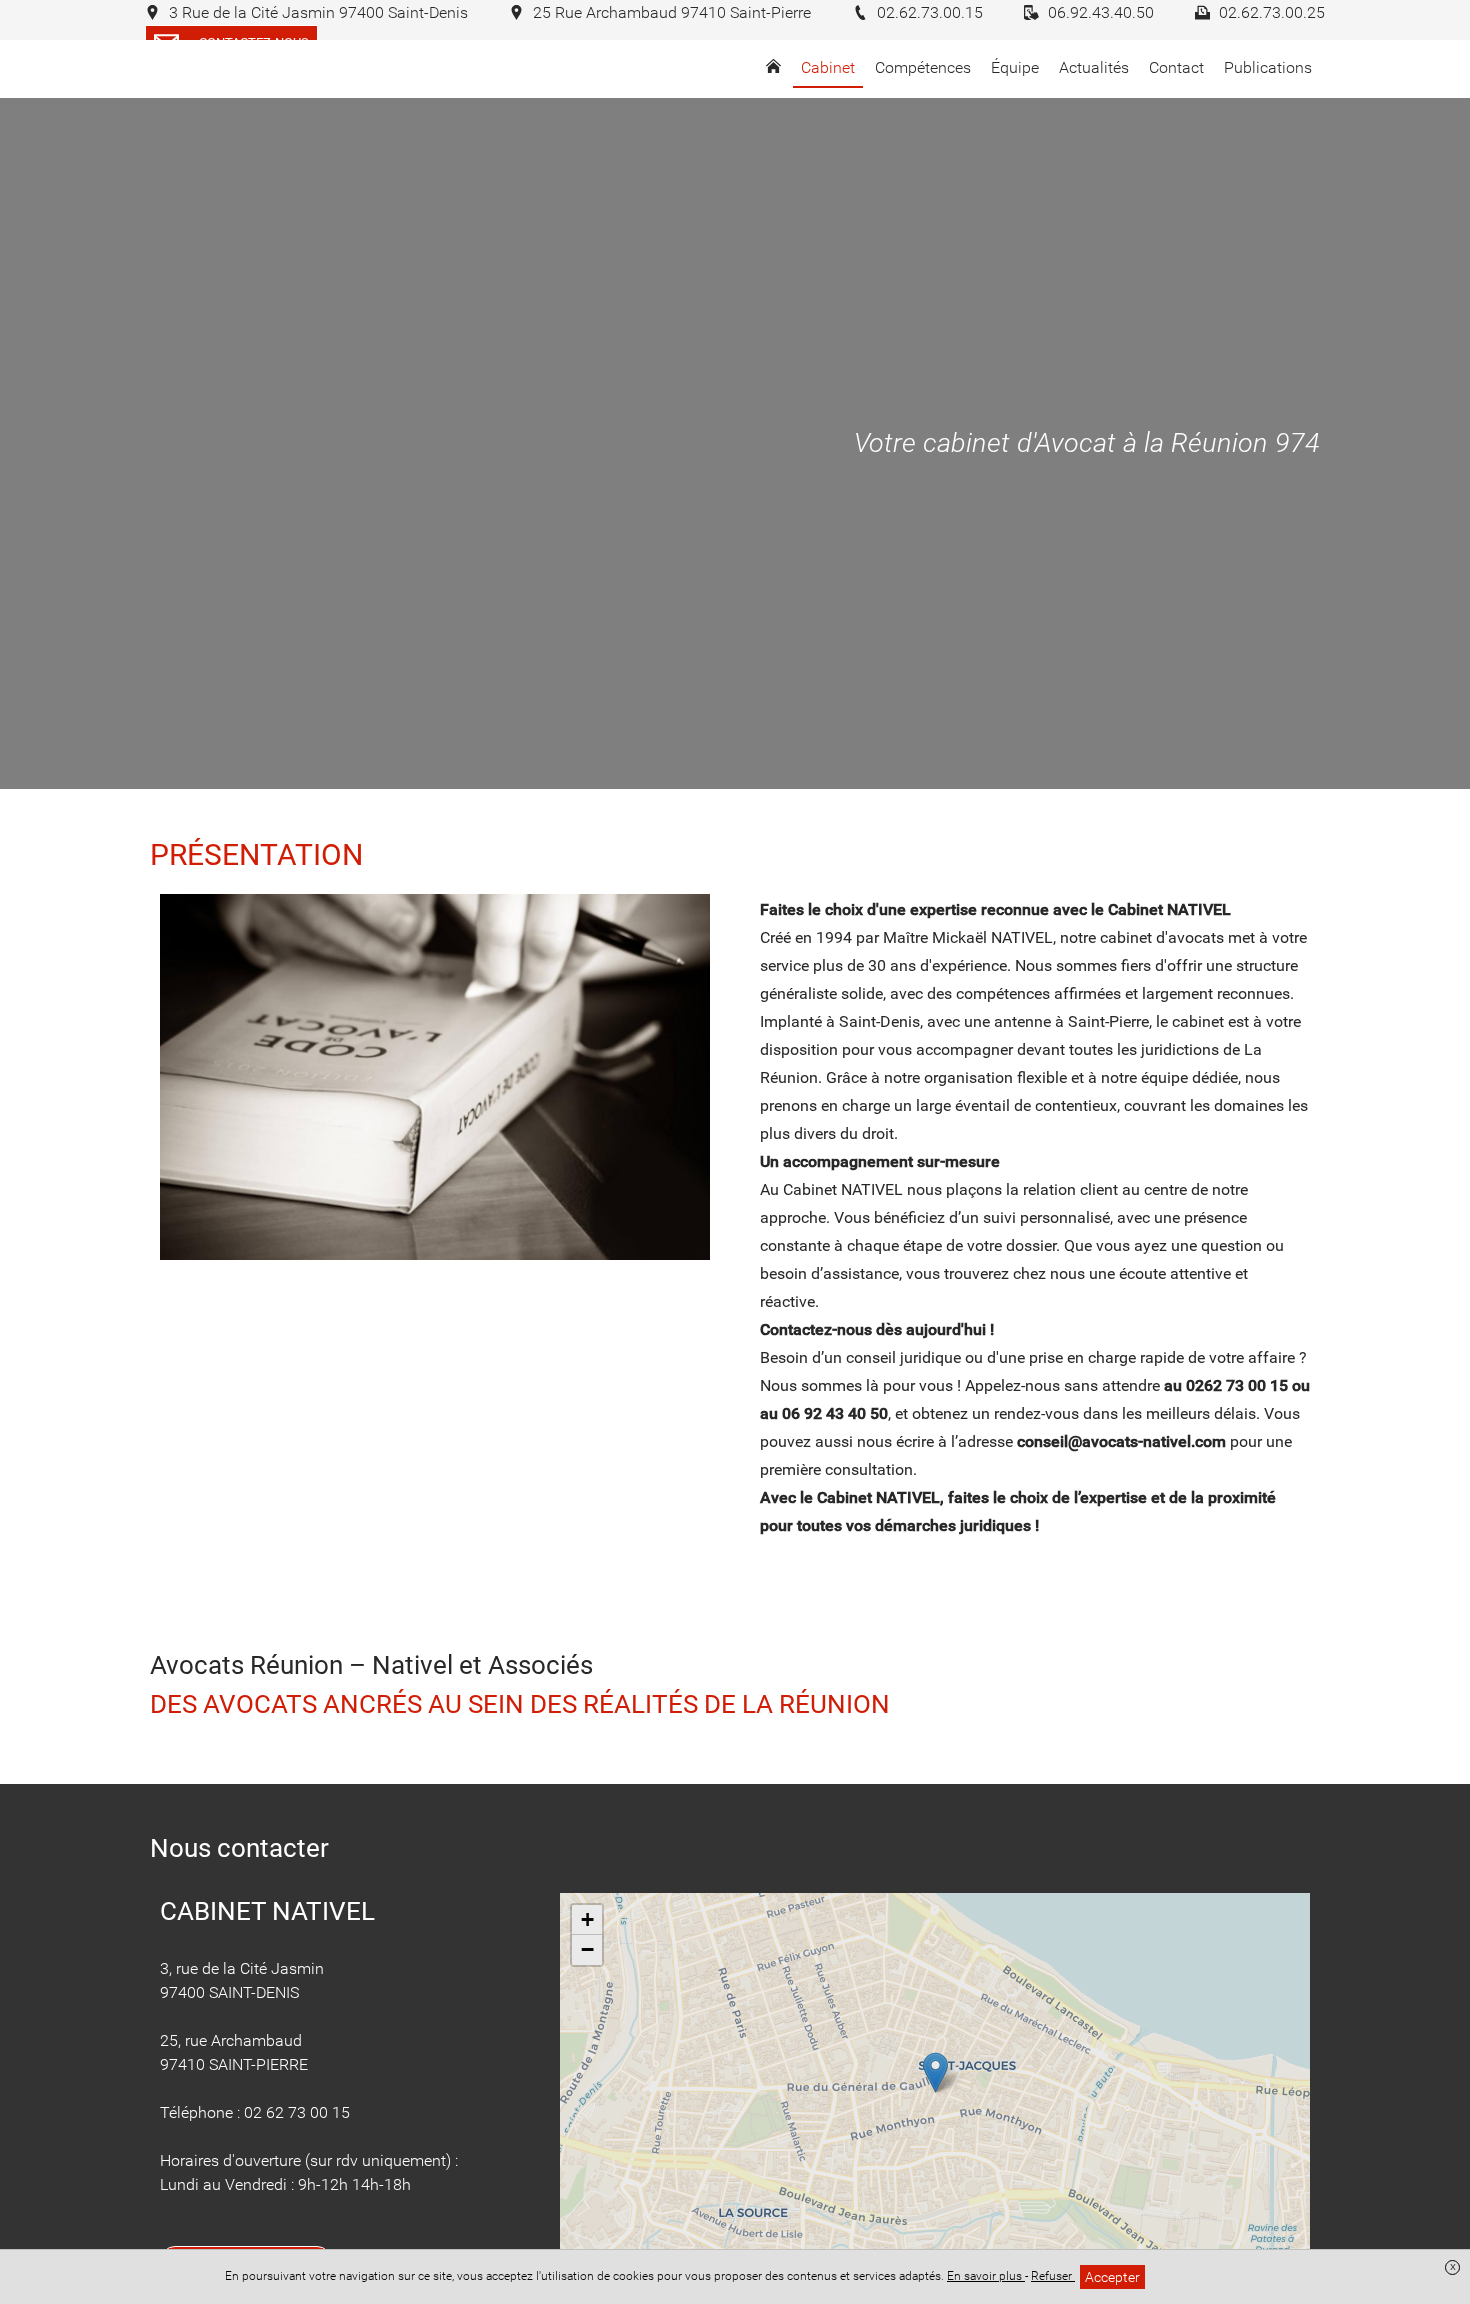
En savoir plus (986, 2276)
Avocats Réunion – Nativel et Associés (371, 1665)
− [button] (587, 1949)
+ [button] (587, 1919)
